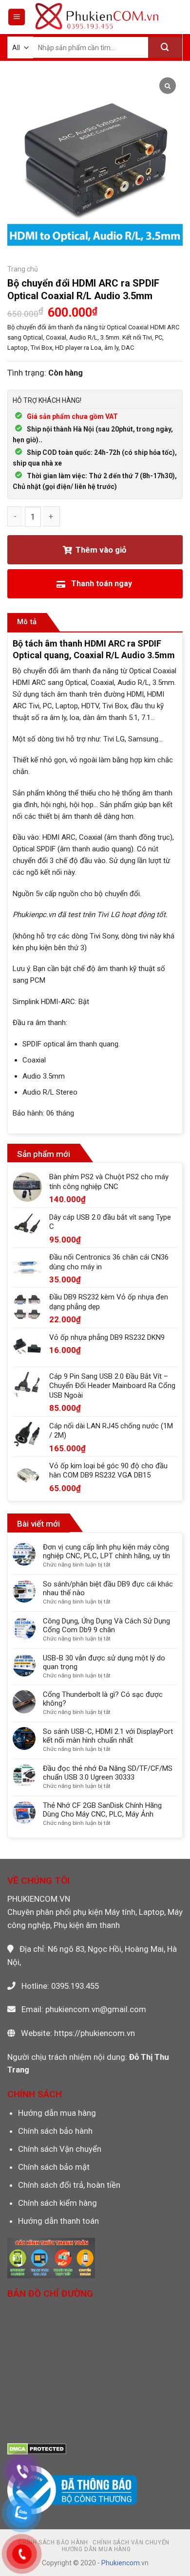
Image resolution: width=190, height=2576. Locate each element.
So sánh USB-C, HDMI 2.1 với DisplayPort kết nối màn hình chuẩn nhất (108, 1736)
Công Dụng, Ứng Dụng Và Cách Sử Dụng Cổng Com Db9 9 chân (106, 1625)
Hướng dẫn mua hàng (57, 2113)
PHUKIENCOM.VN (39, 1899)
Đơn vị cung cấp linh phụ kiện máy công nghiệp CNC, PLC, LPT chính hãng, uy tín (106, 1551)
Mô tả (27, 622)
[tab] (27, 622)
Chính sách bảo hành (55, 2131)
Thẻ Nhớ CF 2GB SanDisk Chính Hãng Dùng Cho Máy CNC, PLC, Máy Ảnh (102, 1810)
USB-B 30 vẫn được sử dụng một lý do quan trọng (104, 1662)
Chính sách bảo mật (54, 2167)
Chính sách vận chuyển (131, 2542)
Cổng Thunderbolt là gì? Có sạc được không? (103, 1699)
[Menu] (17, 17)
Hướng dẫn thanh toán (58, 2221)
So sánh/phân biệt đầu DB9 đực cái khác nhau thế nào (108, 1588)
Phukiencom (121, 2563)
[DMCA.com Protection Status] (37, 2448)
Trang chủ (23, 269)
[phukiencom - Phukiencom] (97, 17)
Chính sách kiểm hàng (57, 2203)
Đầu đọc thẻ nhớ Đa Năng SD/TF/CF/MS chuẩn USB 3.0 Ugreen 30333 (108, 1773)
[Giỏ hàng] (175, 17)
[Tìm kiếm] (165, 47)
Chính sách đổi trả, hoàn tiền (69, 2185)
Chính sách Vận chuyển (60, 2149)
